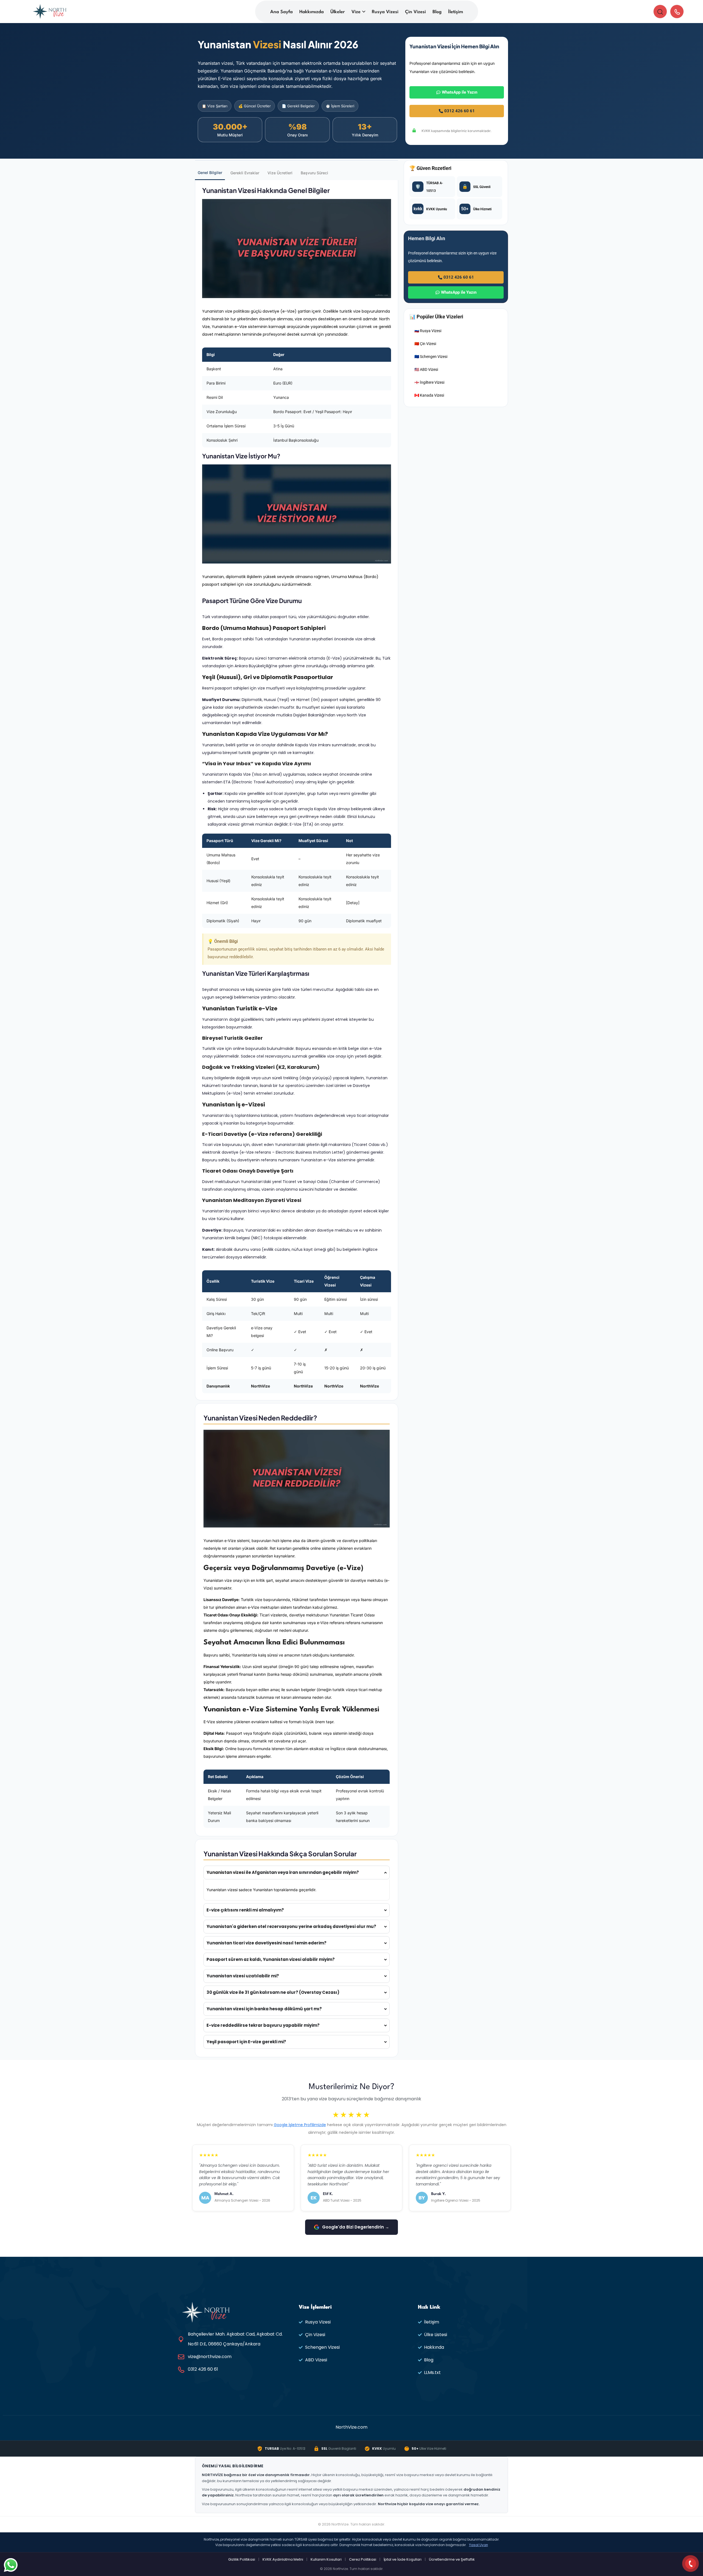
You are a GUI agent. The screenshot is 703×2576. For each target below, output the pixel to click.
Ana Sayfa (281, 12)
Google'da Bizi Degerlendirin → (356, 2227)
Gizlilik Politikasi (242, 2559)
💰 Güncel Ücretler (255, 106)
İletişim (456, 12)
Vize (356, 12)
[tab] (210, 173)
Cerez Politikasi (363, 2559)
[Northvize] (50, 11)
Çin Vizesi (415, 12)
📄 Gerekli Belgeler (298, 106)
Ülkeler (338, 12)
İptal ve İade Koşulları (403, 2559)
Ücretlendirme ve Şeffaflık (452, 2559)
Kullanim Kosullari (326, 2559)
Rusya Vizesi (385, 12)
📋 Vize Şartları (215, 106)
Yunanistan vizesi (226, 1872)
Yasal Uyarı (479, 2545)
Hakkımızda (312, 12)
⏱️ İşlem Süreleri (340, 106)
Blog (437, 12)
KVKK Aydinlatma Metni (283, 2559)
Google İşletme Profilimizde (300, 2125)
